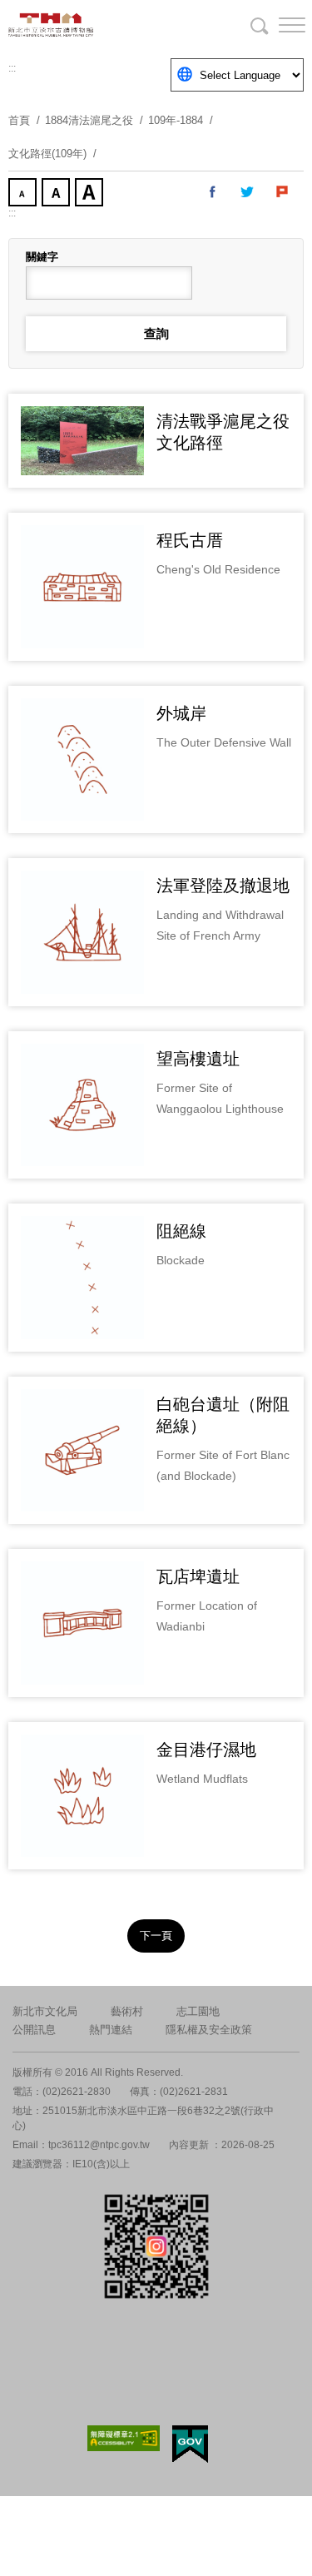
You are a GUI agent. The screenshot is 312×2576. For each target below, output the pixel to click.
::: (12, 68)
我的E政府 (190, 2444)
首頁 (19, 120)
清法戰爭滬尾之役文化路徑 (223, 432)
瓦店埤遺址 (198, 1576)
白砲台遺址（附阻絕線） (223, 1415)
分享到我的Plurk (283, 192)
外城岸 (181, 713)
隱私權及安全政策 (209, 2030)
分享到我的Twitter (248, 192)
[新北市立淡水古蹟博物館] (92, 25)
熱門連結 (111, 2030)
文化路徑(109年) (47, 154)
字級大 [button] (91, 194)
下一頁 (156, 1936)
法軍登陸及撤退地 (223, 886)
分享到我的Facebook (213, 192)
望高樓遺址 (198, 1059)
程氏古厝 (190, 540)
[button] (279, 25)
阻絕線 (181, 1231)
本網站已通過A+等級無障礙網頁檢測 (124, 2438)
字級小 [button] (24, 194)
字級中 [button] (57, 194)
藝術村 (127, 2011)
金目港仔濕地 (206, 1750)
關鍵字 (42, 257)
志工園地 (198, 2011)
